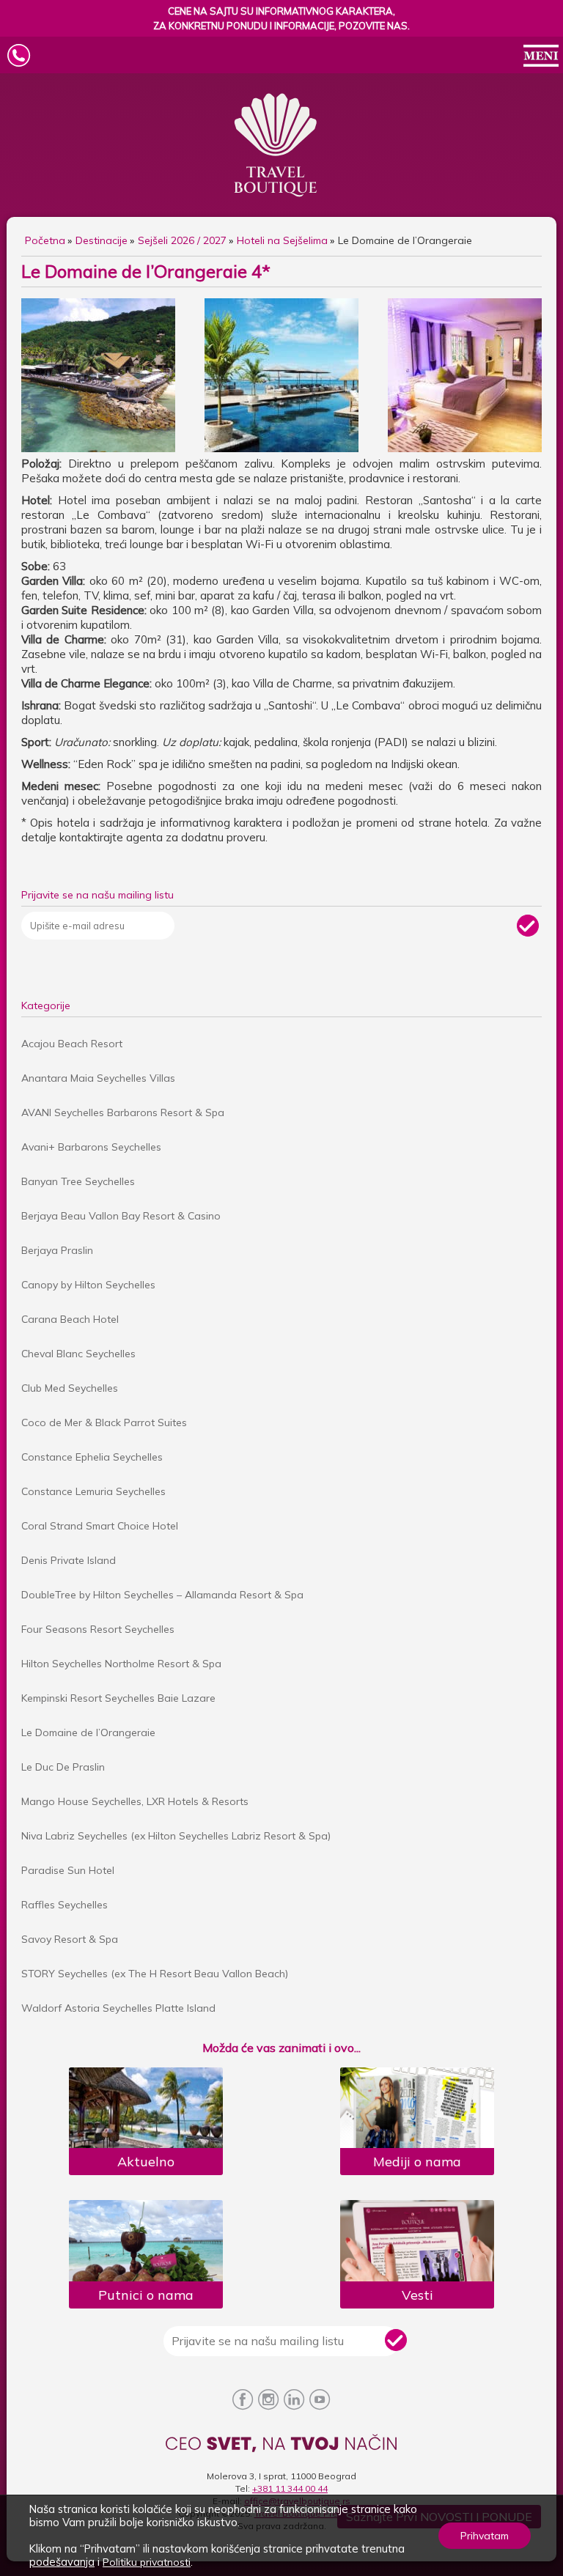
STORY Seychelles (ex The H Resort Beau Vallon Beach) (155, 1974)
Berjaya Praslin (57, 1250)
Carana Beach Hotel (70, 1319)
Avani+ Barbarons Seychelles (91, 1147)
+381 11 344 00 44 (290, 2488)
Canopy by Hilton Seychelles (88, 1285)
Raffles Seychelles (65, 1905)
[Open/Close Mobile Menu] (541, 57)
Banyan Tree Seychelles (78, 1181)
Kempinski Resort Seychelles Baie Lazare (118, 1698)
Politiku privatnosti (147, 2562)
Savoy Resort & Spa (70, 1939)
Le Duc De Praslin (63, 1767)
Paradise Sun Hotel (68, 1870)
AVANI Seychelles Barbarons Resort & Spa (123, 1112)
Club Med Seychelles (70, 1388)
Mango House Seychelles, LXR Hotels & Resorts (135, 1801)
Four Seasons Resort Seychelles (98, 1629)
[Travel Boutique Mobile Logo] (281, 42)
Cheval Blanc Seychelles (78, 1354)
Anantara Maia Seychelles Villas (98, 1078)
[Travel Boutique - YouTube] (320, 2400)
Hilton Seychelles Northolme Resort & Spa (121, 1664)
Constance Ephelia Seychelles (92, 1457)
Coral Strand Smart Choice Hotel (100, 1526)
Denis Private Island (69, 1560)
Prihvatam (485, 2536)
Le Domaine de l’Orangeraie (88, 1732)
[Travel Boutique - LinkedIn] (294, 2400)
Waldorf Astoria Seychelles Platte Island (118, 2008)
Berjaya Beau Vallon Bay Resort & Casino (121, 1216)
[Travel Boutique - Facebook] (243, 2400)
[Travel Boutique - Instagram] (269, 2400)
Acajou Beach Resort (72, 1044)
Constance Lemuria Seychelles (93, 1491)
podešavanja (62, 2562)
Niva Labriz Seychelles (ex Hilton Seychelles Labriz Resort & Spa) (176, 1836)
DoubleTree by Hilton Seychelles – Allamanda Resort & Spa (162, 1595)
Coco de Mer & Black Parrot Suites (104, 1422)
